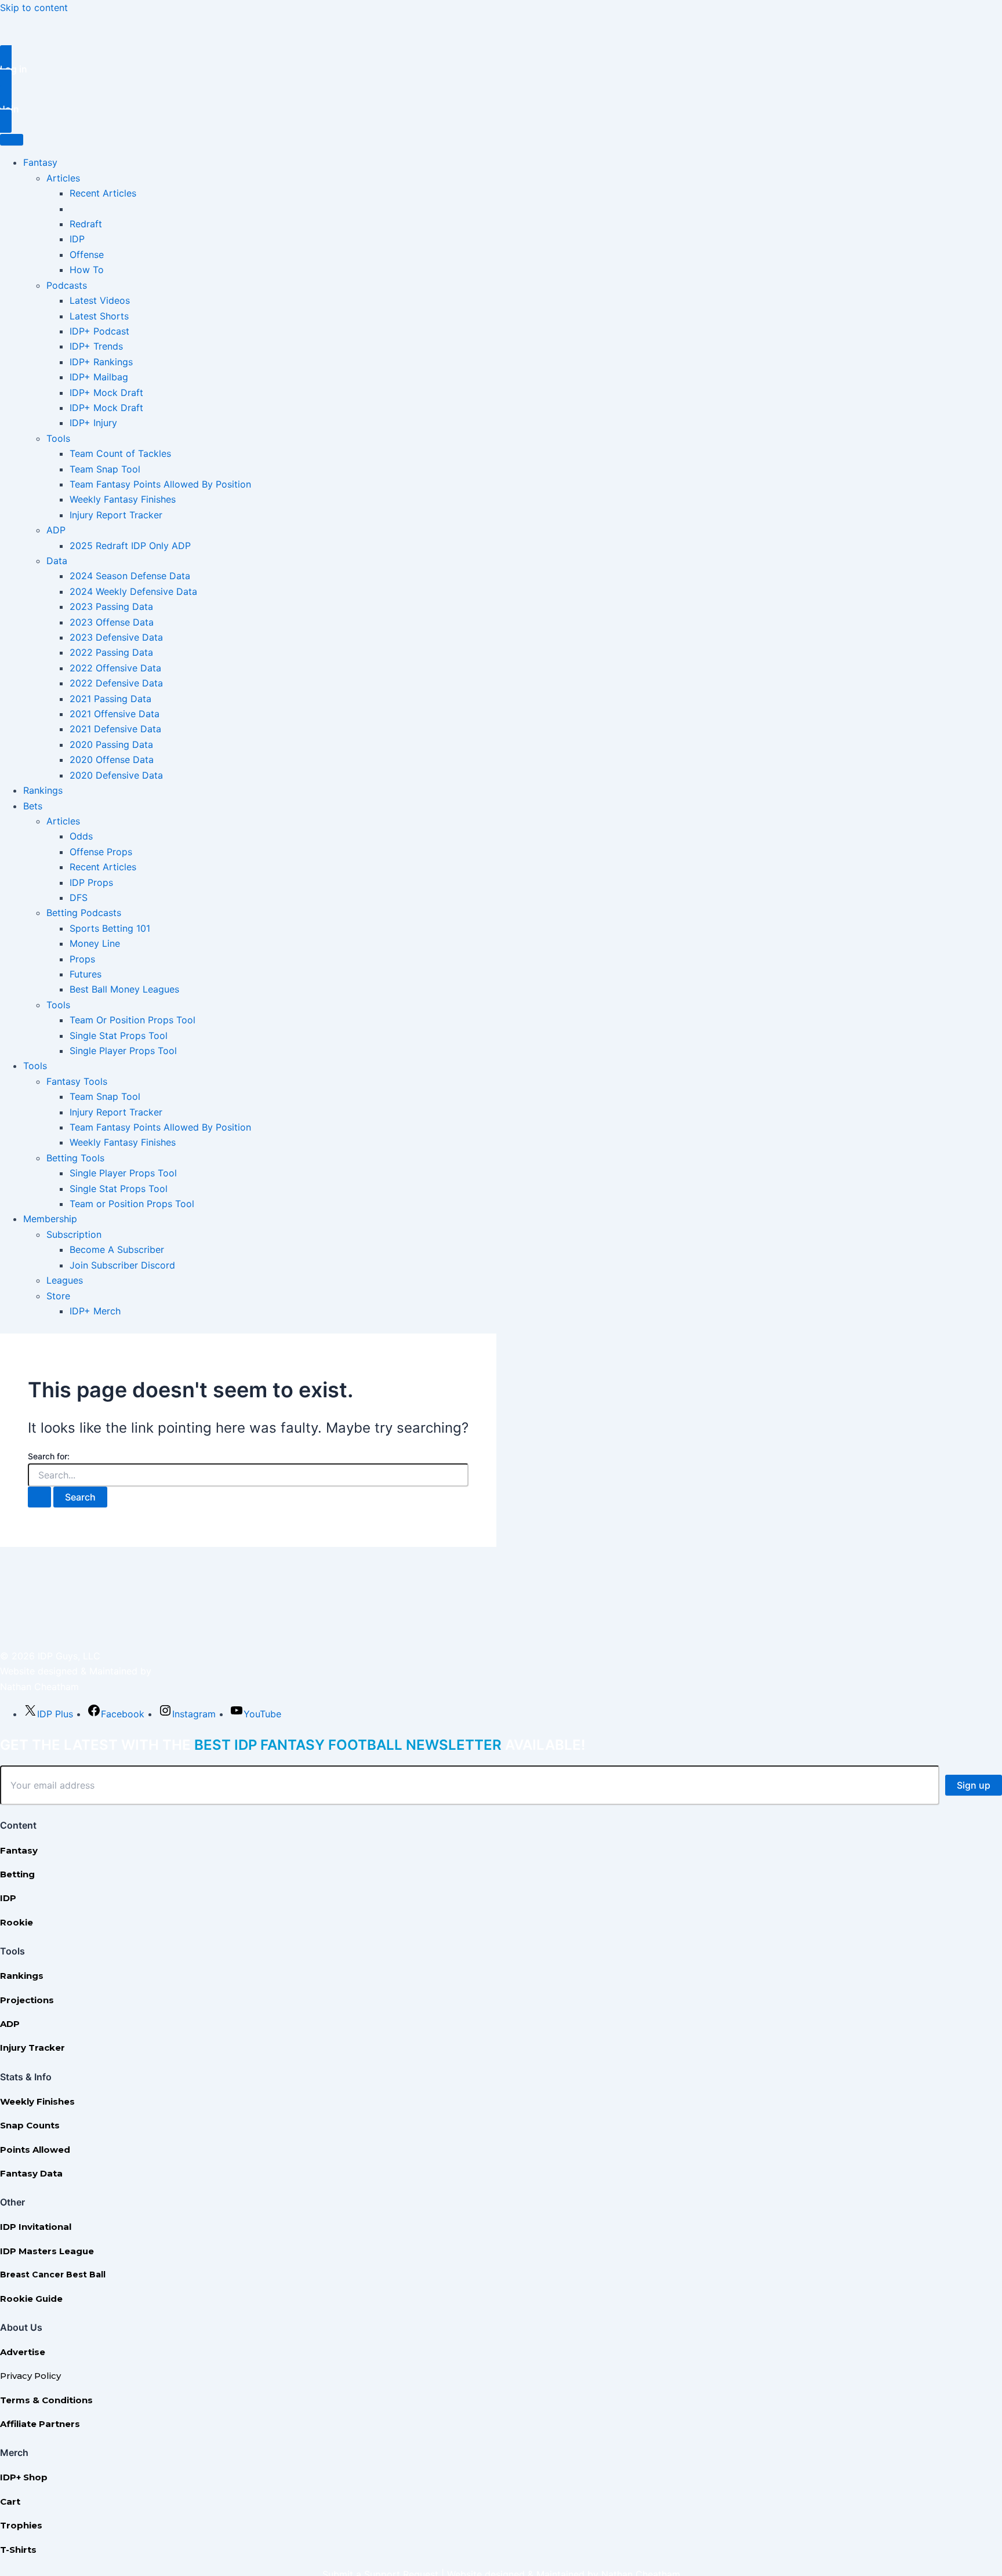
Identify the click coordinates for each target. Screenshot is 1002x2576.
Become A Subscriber (117, 1249)
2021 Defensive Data (115, 729)
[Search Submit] (39, 1497)
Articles (63, 178)
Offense (87, 255)
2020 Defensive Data (116, 775)
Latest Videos (100, 300)
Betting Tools (75, 1158)
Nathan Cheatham (39, 1687)
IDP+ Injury (93, 423)
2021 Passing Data (110, 699)
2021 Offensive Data (115, 714)
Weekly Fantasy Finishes (123, 499)
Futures (86, 974)
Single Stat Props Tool (119, 1036)
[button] (501, 69)
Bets (33, 806)
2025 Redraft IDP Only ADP (130, 546)
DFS (79, 898)
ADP (56, 530)
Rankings (43, 790)
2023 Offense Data (112, 622)
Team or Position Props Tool (132, 1204)
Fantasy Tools (77, 1081)
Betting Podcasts (84, 913)
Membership (50, 1219)
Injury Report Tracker (116, 515)
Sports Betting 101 (110, 928)
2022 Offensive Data (115, 668)
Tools (58, 438)
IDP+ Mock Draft (106, 393)
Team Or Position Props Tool (132, 1020)
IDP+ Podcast (99, 331)
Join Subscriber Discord (122, 1265)
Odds (81, 836)
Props (82, 959)
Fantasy (40, 162)
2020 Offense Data (112, 760)
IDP (77, 239)
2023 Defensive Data (116, 637)
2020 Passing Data (111, 744)
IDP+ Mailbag (99, 377)
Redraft (86, 224)
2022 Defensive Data (116, 683)
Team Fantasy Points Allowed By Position (160, 484)
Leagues (65, 1280)
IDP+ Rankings (101, 362)
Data (57, 561)
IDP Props (91, 882)
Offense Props (101, 852)
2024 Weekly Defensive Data (133, 591)
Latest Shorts (99, 316)
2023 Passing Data (111, 606)
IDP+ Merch (95, 1311)
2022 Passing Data (111, 652)
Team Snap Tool (105, 469)
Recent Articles (103, 193)
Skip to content (34, 8)
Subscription (74, 1234)
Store (58, 1296)
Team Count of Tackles (120, 453)
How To (87, 270)
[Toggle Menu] (12, 140)
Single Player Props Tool (123, 1051)
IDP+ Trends (96, 346)
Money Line (95, 943)
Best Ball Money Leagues (124, 989)
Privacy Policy (30, 2376)
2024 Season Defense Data (130, 576)
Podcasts (67, 285)
